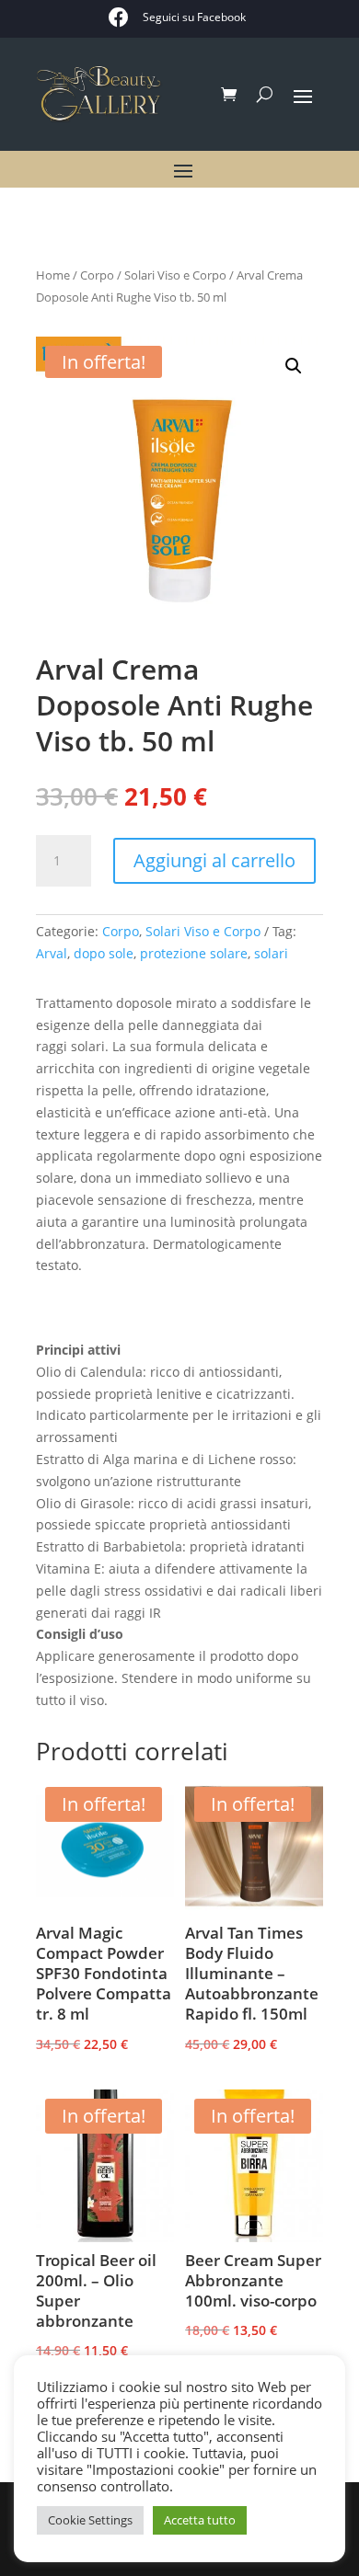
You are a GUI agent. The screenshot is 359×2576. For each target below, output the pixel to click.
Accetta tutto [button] (200, 2520)
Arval (52, 953)
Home (53, 275)
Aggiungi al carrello (214, 860)
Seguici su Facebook (194, 17)
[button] (294, 366)
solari (271, 953)
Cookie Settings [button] (90, 2520)
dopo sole (104, 953)
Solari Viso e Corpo (175, 275)
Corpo (97, 275)
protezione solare (194, 953)
